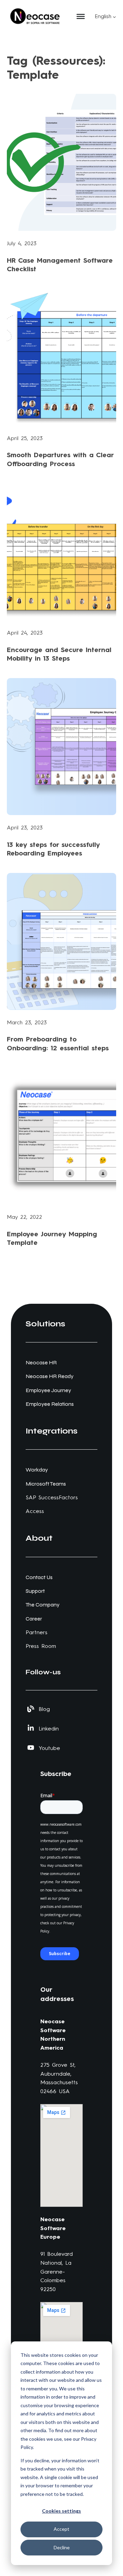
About (39, 1538)
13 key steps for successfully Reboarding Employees (53, 849)
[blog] (31, 1709)
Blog (44, 1709)
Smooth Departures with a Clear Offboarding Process (60, 459)
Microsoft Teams (46, 1484)
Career (34, 1619)
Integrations (52, 1431)
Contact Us (39, 1577)
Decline (62, 2547)
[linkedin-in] (31, 1728)
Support (35, 1591)
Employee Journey (48, 1390)
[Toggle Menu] (81, 16)
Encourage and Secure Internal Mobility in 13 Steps (59, 654)
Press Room (41, 1646)
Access (35, 1511)
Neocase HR (41, 1362)
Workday (37, 1470)
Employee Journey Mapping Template (52, 1238)
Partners (37, 1632)
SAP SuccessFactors (52, 1497)
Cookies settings (61, 2511)
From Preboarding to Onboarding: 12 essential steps (58, 1043)
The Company (43, 1605)
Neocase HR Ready (50, 1376)
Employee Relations (50, 1404)
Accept (61, 2529)
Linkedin (49, 1729)
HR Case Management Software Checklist (60, 265)
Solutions (45, 1324)
